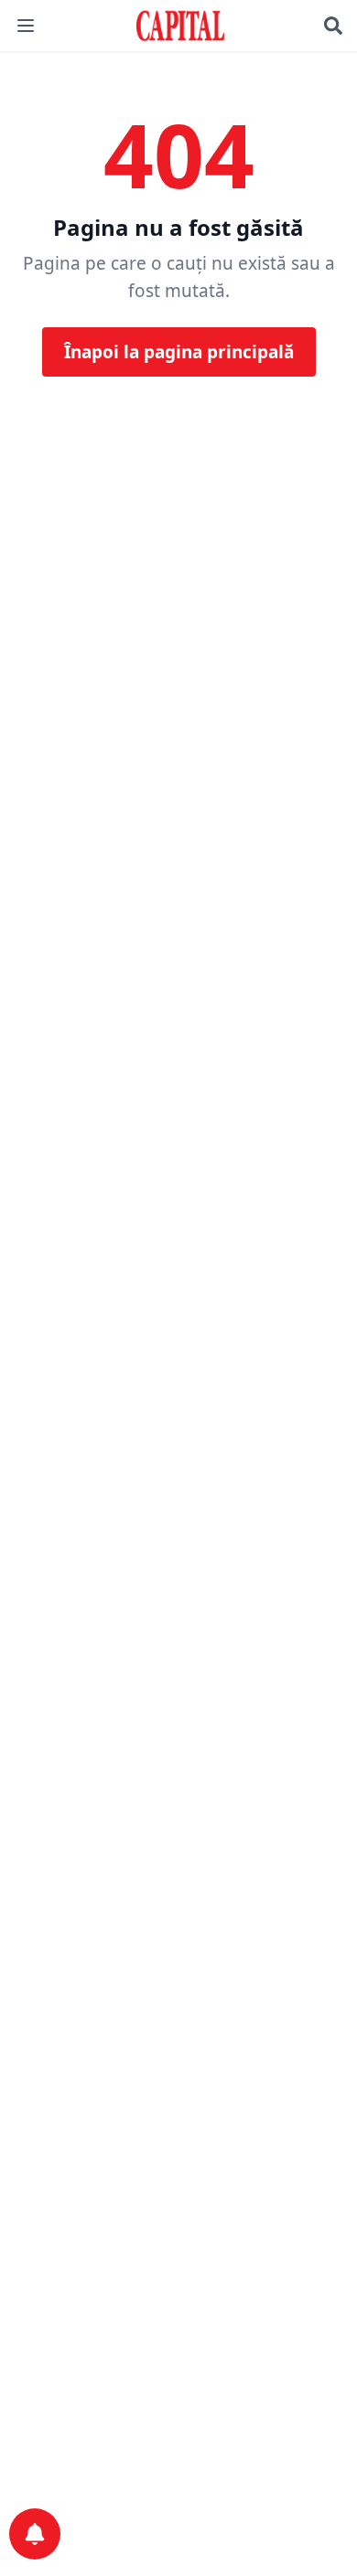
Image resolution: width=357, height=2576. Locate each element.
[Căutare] (333, 26)
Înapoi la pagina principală (179, 352)
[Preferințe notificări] (35, 2534)
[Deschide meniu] (26, 26)
